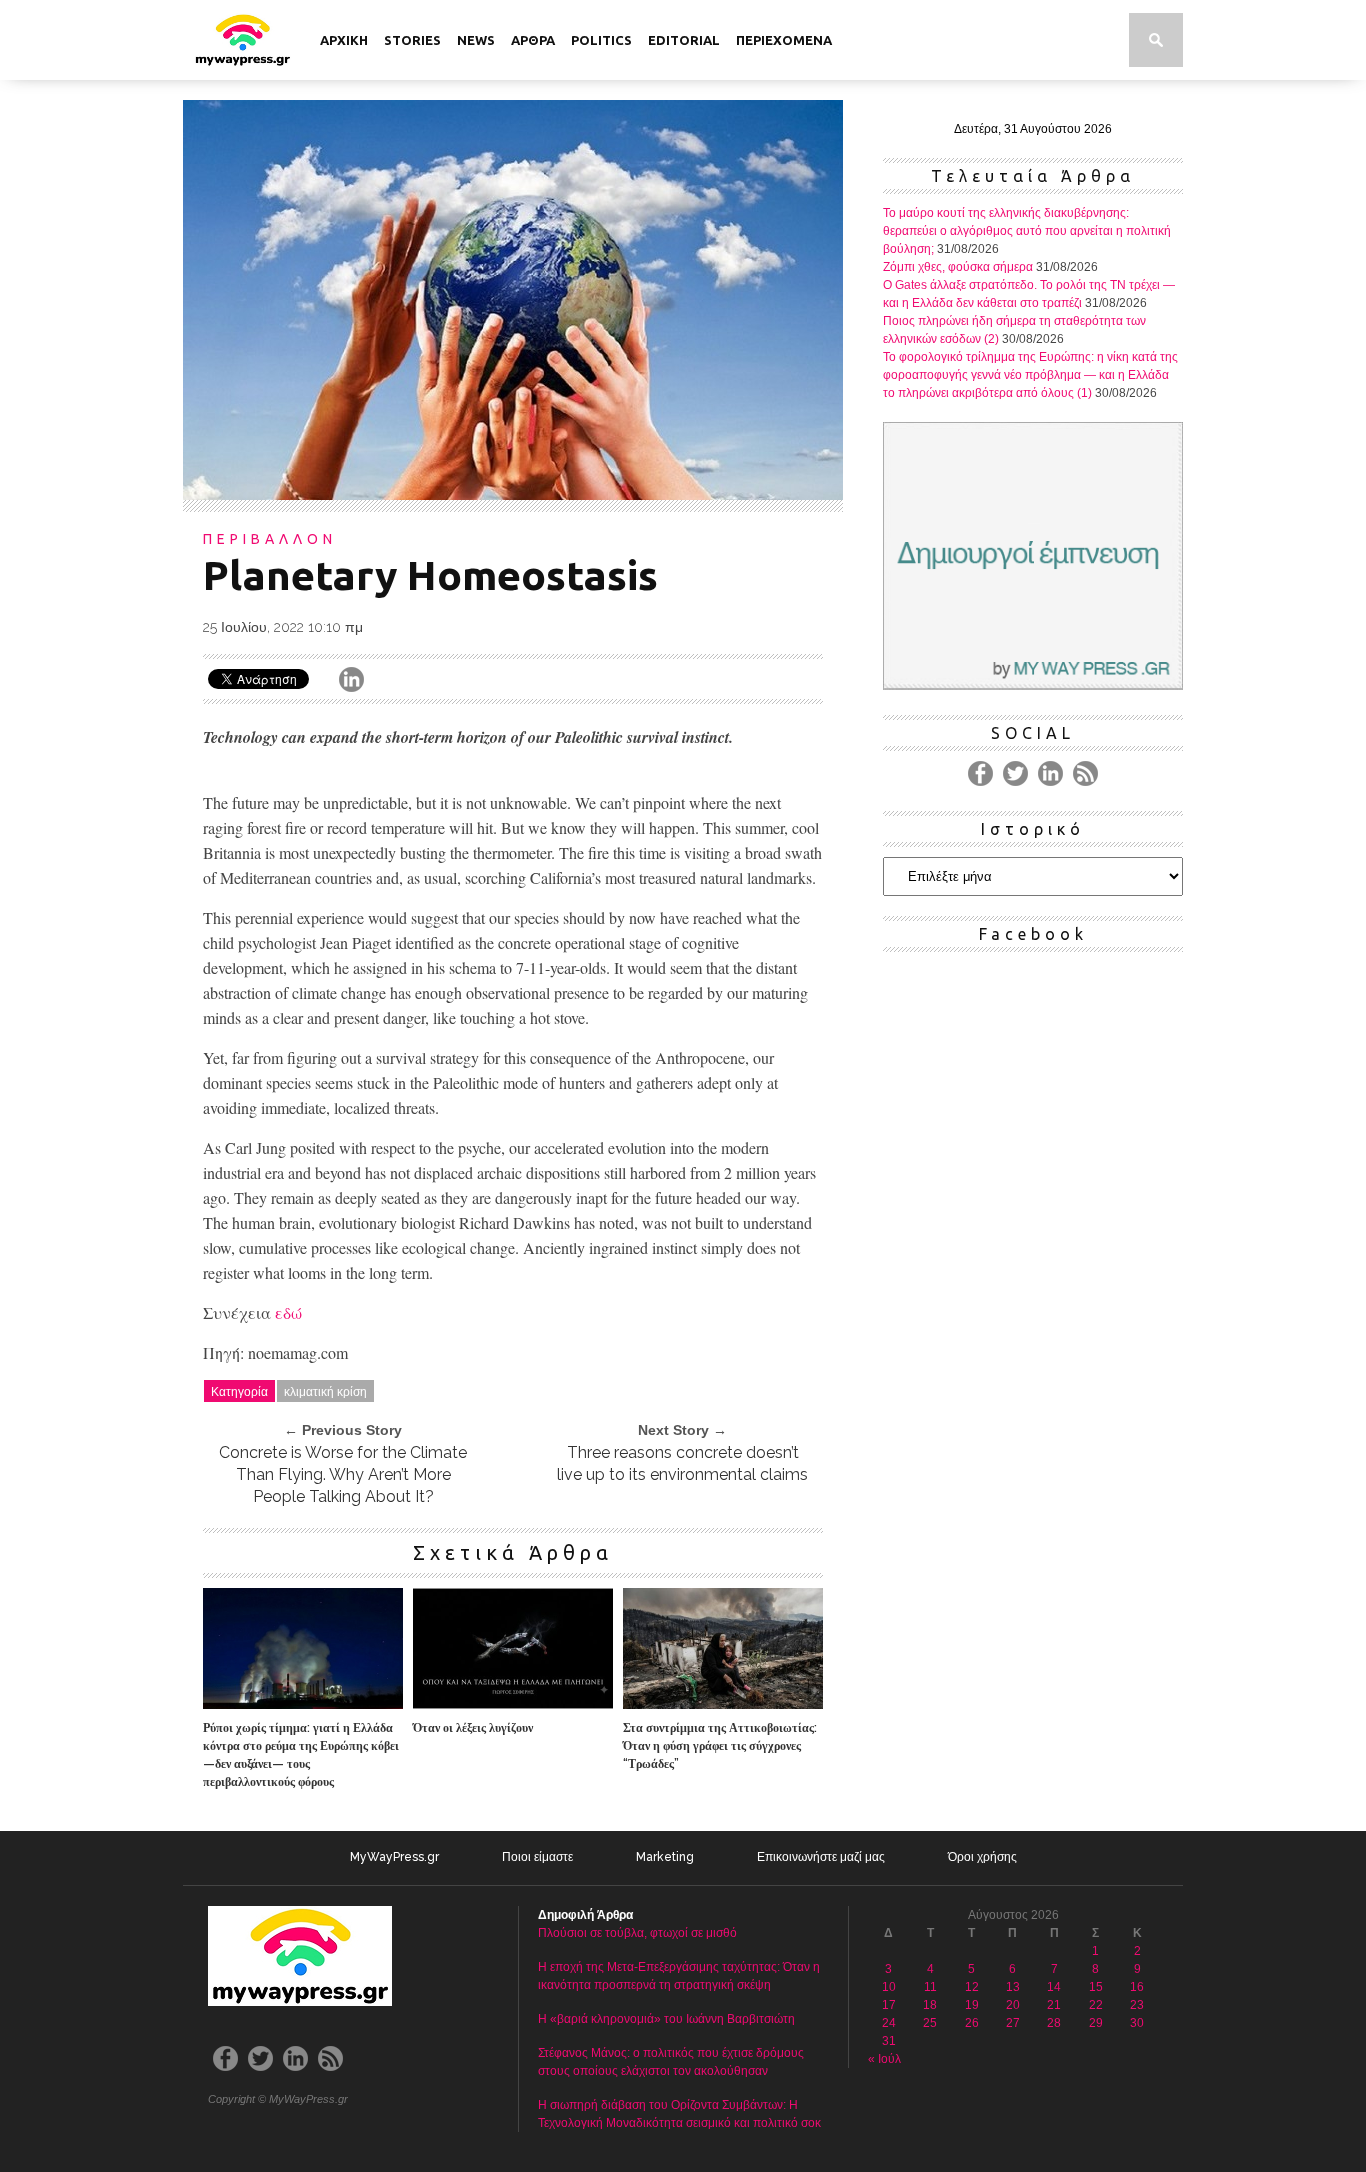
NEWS (476, 40)
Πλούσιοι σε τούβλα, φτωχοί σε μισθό (637, 1933)
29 (1096, 2023)
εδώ (288, 1312)
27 (1013, 2023)
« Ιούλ (884, 2059)
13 (1013, 1987)
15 (1096, 1987)
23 (1137, 2005)
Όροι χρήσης (982, 1857)
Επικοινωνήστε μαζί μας (821, 1857)
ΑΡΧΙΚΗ (344, 40)
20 (1013, 2005)
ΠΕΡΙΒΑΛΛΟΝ (270, 539)
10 (889, 1987)
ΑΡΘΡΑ (533, 40)
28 (1054, 2023)
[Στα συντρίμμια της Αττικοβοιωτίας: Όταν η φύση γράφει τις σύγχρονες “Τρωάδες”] (723, 1703)
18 (930, 2005)
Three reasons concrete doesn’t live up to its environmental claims (682, 1463)
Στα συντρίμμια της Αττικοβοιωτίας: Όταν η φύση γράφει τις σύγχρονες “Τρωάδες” (720, 1746)
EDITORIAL (684, 40)
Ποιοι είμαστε (537, 1857)
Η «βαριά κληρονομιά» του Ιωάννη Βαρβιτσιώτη (666, 2019)
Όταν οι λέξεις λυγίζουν (473, 1728)
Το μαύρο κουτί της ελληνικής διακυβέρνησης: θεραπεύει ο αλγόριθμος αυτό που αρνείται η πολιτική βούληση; (1027, 231)
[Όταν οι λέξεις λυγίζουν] (513, 1703)
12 (972, 1987)
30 (1137, 2023)
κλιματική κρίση (325, 1390)
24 (889, 2023)
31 (889, 2041)
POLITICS (601, 40)
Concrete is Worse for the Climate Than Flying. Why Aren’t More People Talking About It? (343, 1474)
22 (1096, 2005)
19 (972, 2005)
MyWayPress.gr (394, 1857)
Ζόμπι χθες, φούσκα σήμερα (958, 267)
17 (889, 2005)
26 (972, 2023)
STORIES (412, 40)
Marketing (665, 1857)
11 (930, 1987)
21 (1054, 2005)
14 (1054, 1987)
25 (930, 2023)
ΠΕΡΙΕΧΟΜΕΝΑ (784, 40)
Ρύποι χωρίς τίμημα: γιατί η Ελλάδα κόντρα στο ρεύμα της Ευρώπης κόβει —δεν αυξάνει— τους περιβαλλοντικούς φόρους (301, 1755)
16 (1137, 1987)
